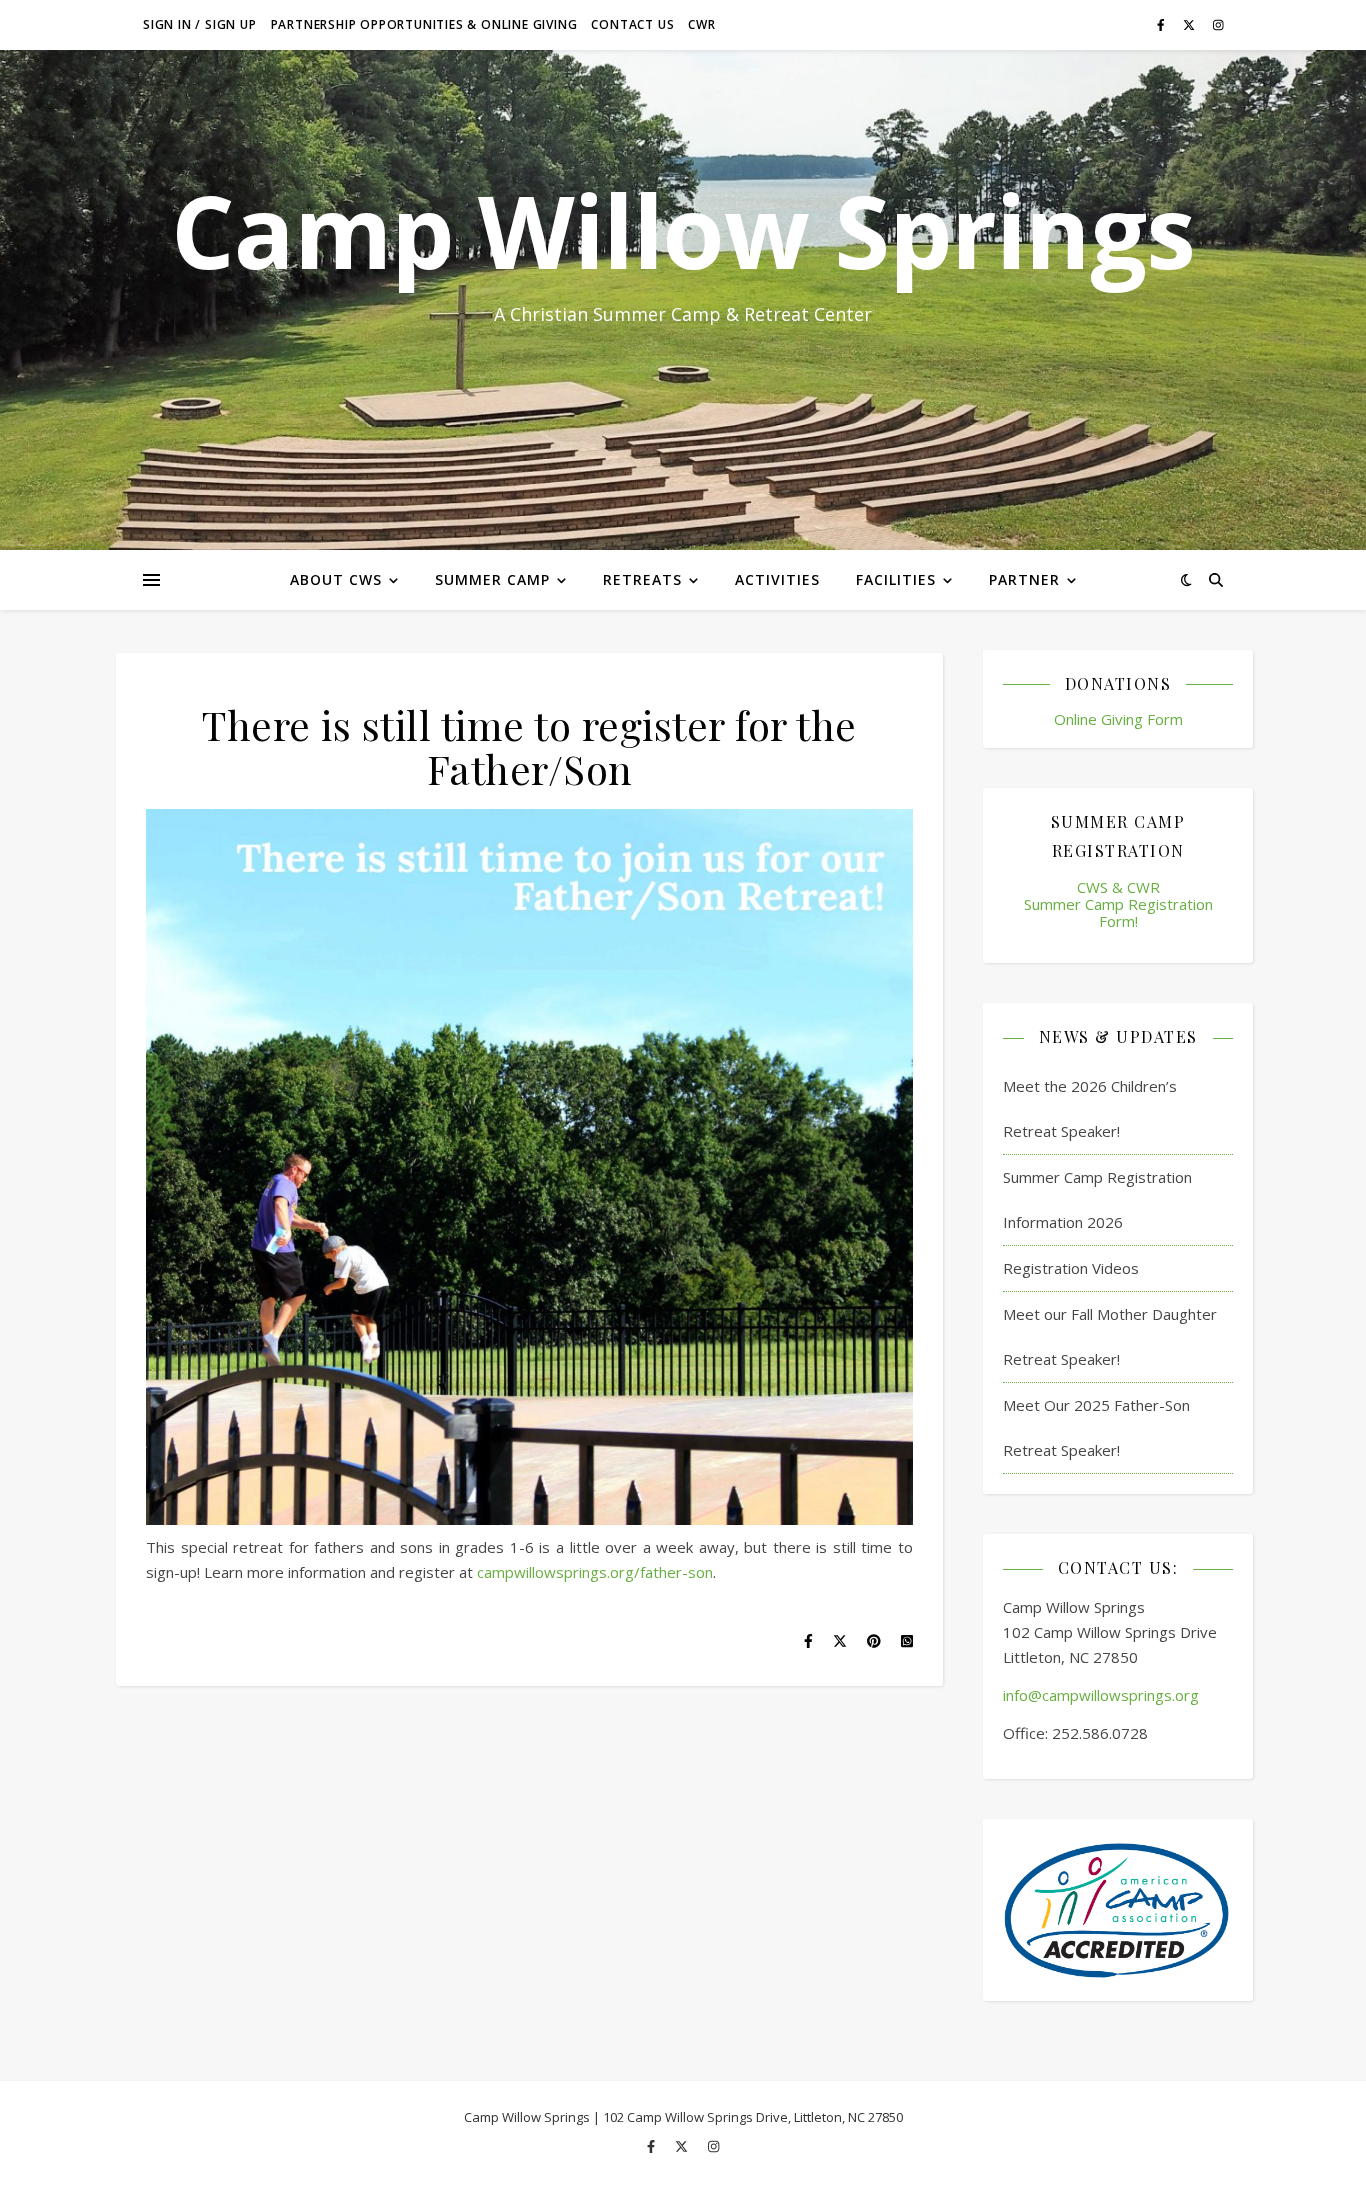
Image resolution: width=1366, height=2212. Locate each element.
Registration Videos (1071, 1268)
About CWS (336, 579)
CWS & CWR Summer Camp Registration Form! (1118, 904)
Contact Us (632, 24)
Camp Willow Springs (683, 230)
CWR (701, 24)
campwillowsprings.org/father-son (595, 1572)
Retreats (642, 579)
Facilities (896, 579)
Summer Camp (492, 579)
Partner (1024, 579)
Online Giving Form (1118, 719)
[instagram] (1218, 24)
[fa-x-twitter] (1190, 24)
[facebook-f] (1162, 24)
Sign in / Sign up (200, 24)
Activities (777, 579)
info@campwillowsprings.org (1101, 1695)
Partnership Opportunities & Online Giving (424, 24)
